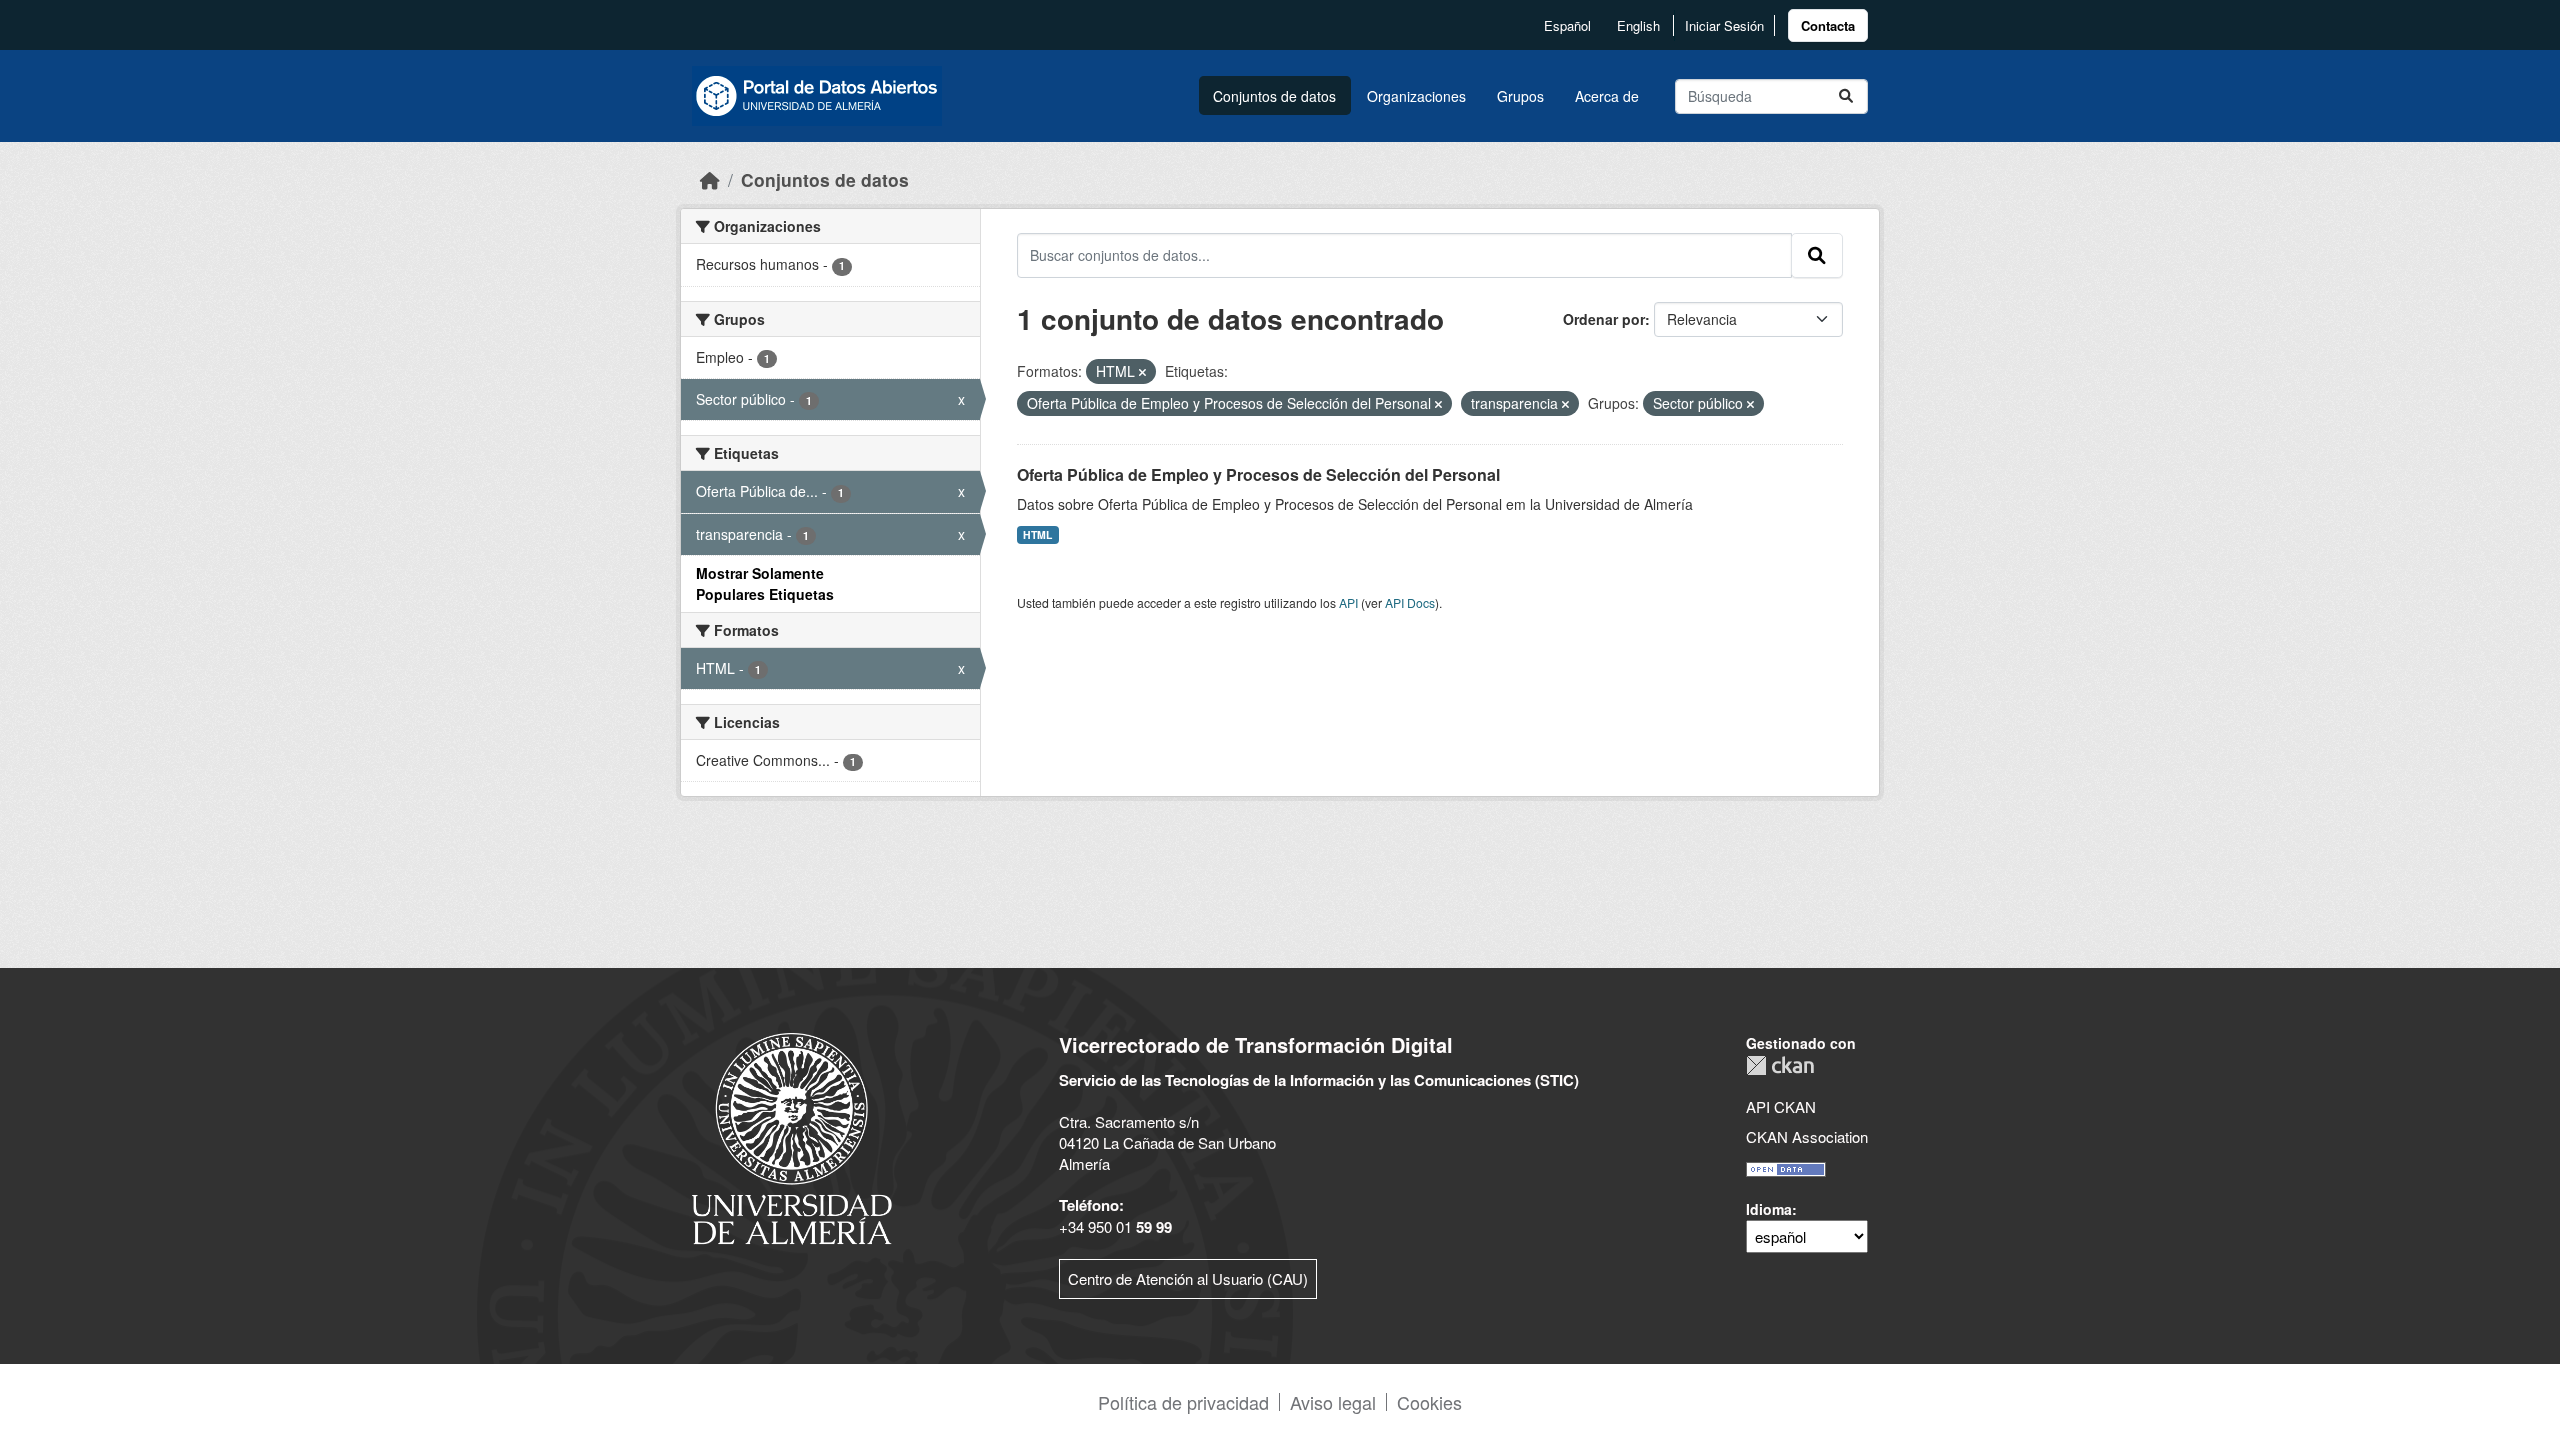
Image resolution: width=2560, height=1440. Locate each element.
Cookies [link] (1429, 1402)
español (1567, 25)
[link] (1828, 25)
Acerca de (1607, 96)
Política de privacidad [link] (1183, 1402)
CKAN (1780, 1065)
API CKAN (1781, 1106)
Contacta (1828, 25)
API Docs (1410, 602)
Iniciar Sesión (1724, 25)
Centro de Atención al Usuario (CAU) (1188, 1278)
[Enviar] (1846, 96)
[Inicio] (710, 179)
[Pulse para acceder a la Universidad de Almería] (792, 1136)
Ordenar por (1604, 319)
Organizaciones (1416, 96)
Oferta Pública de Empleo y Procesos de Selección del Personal (1258, 474)
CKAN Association (1807, 1136)
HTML (1037, 534)
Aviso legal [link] (1333, 1402)
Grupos (1520, 96)
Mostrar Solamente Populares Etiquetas (765, 583)
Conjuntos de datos (1274, 96)
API (1348, 602)
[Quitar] (1142, 372)
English (1638, 25)
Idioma (1769, 1209)
